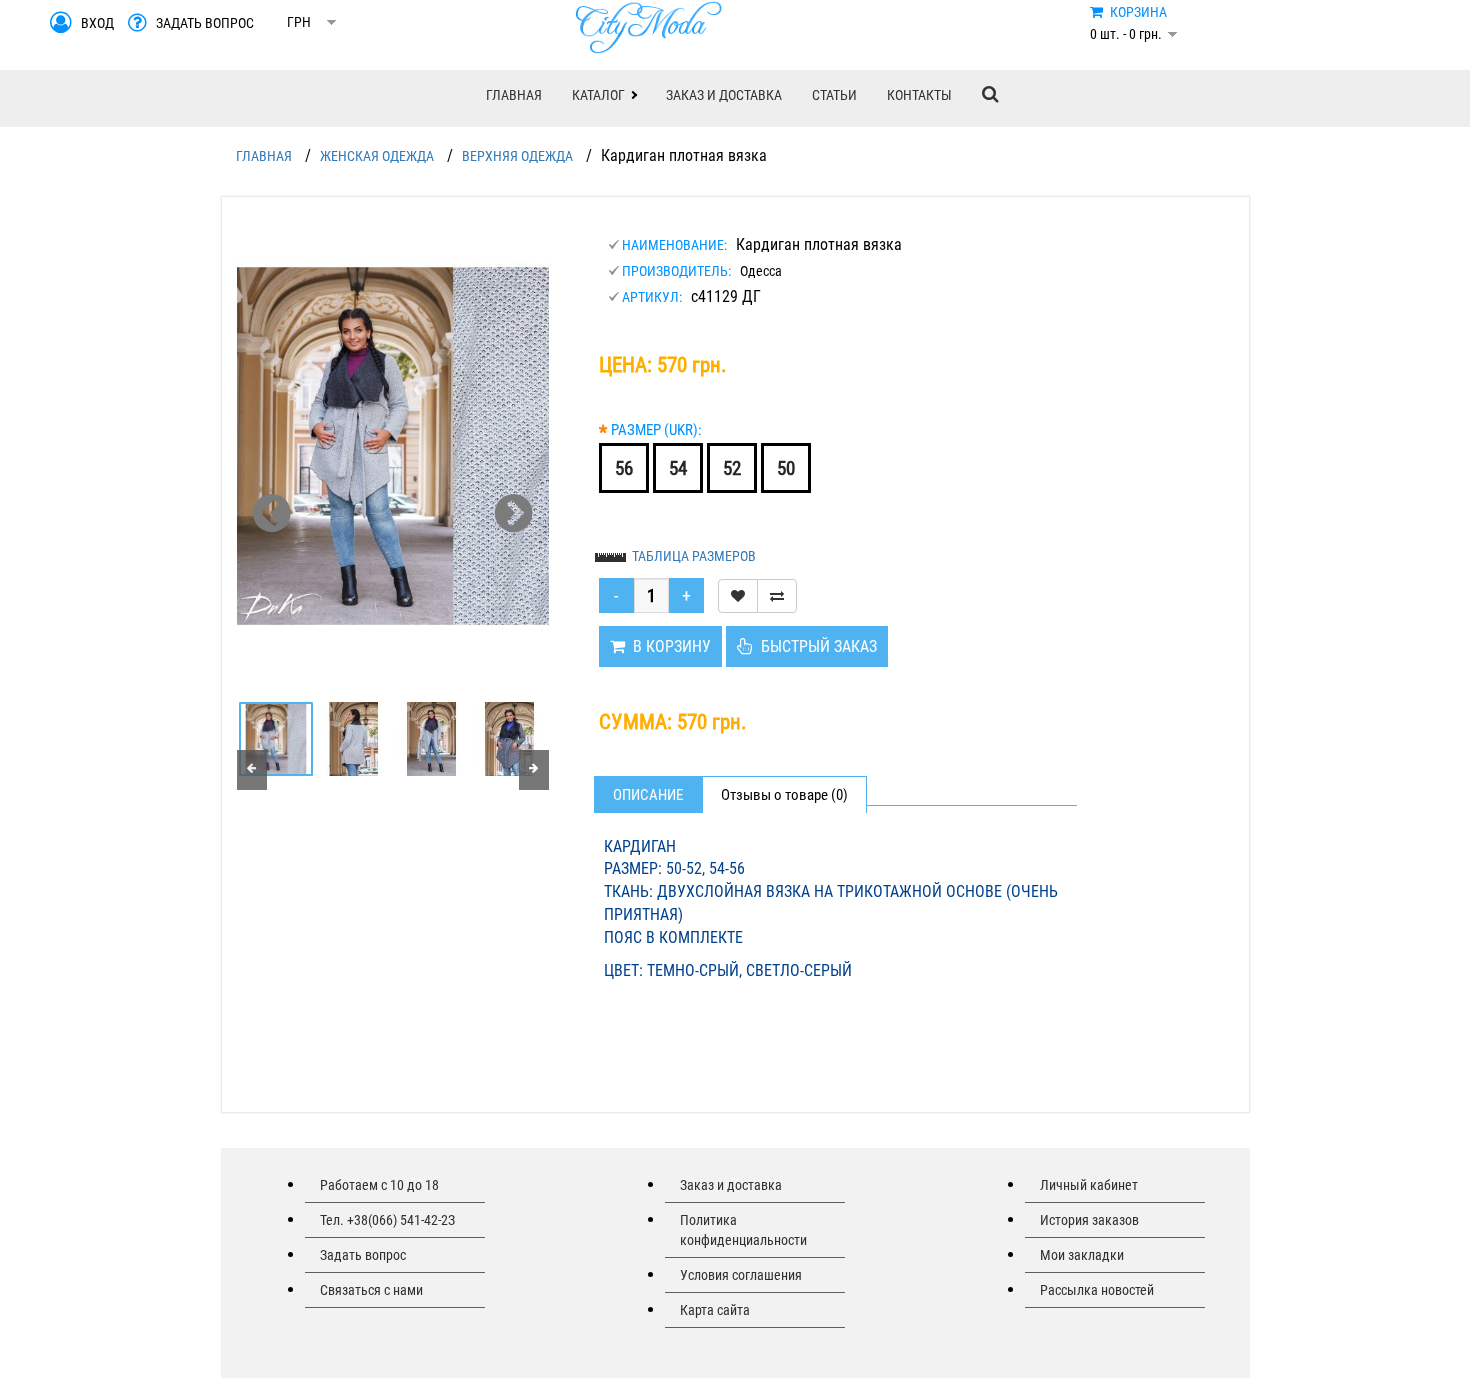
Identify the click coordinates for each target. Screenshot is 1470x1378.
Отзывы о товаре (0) (784, 795)
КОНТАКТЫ (919, 95)
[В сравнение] (777, 596)
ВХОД (97, 23)
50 (786, 468)
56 (624, 468)
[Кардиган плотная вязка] (393, 446)
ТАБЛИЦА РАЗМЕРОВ (694, 556)
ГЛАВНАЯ (514, 95)
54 (678, 468)
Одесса (761, 271)
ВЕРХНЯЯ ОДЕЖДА (517, 156)
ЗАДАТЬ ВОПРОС (205, 23)
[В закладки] (738, 596)
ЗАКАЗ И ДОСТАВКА (724, 95)
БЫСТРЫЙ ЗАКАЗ (815, 646)
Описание (648, 795)
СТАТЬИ (834, 95)
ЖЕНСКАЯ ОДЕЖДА (377, 156)
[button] (604, 95)
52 (732, 468)
